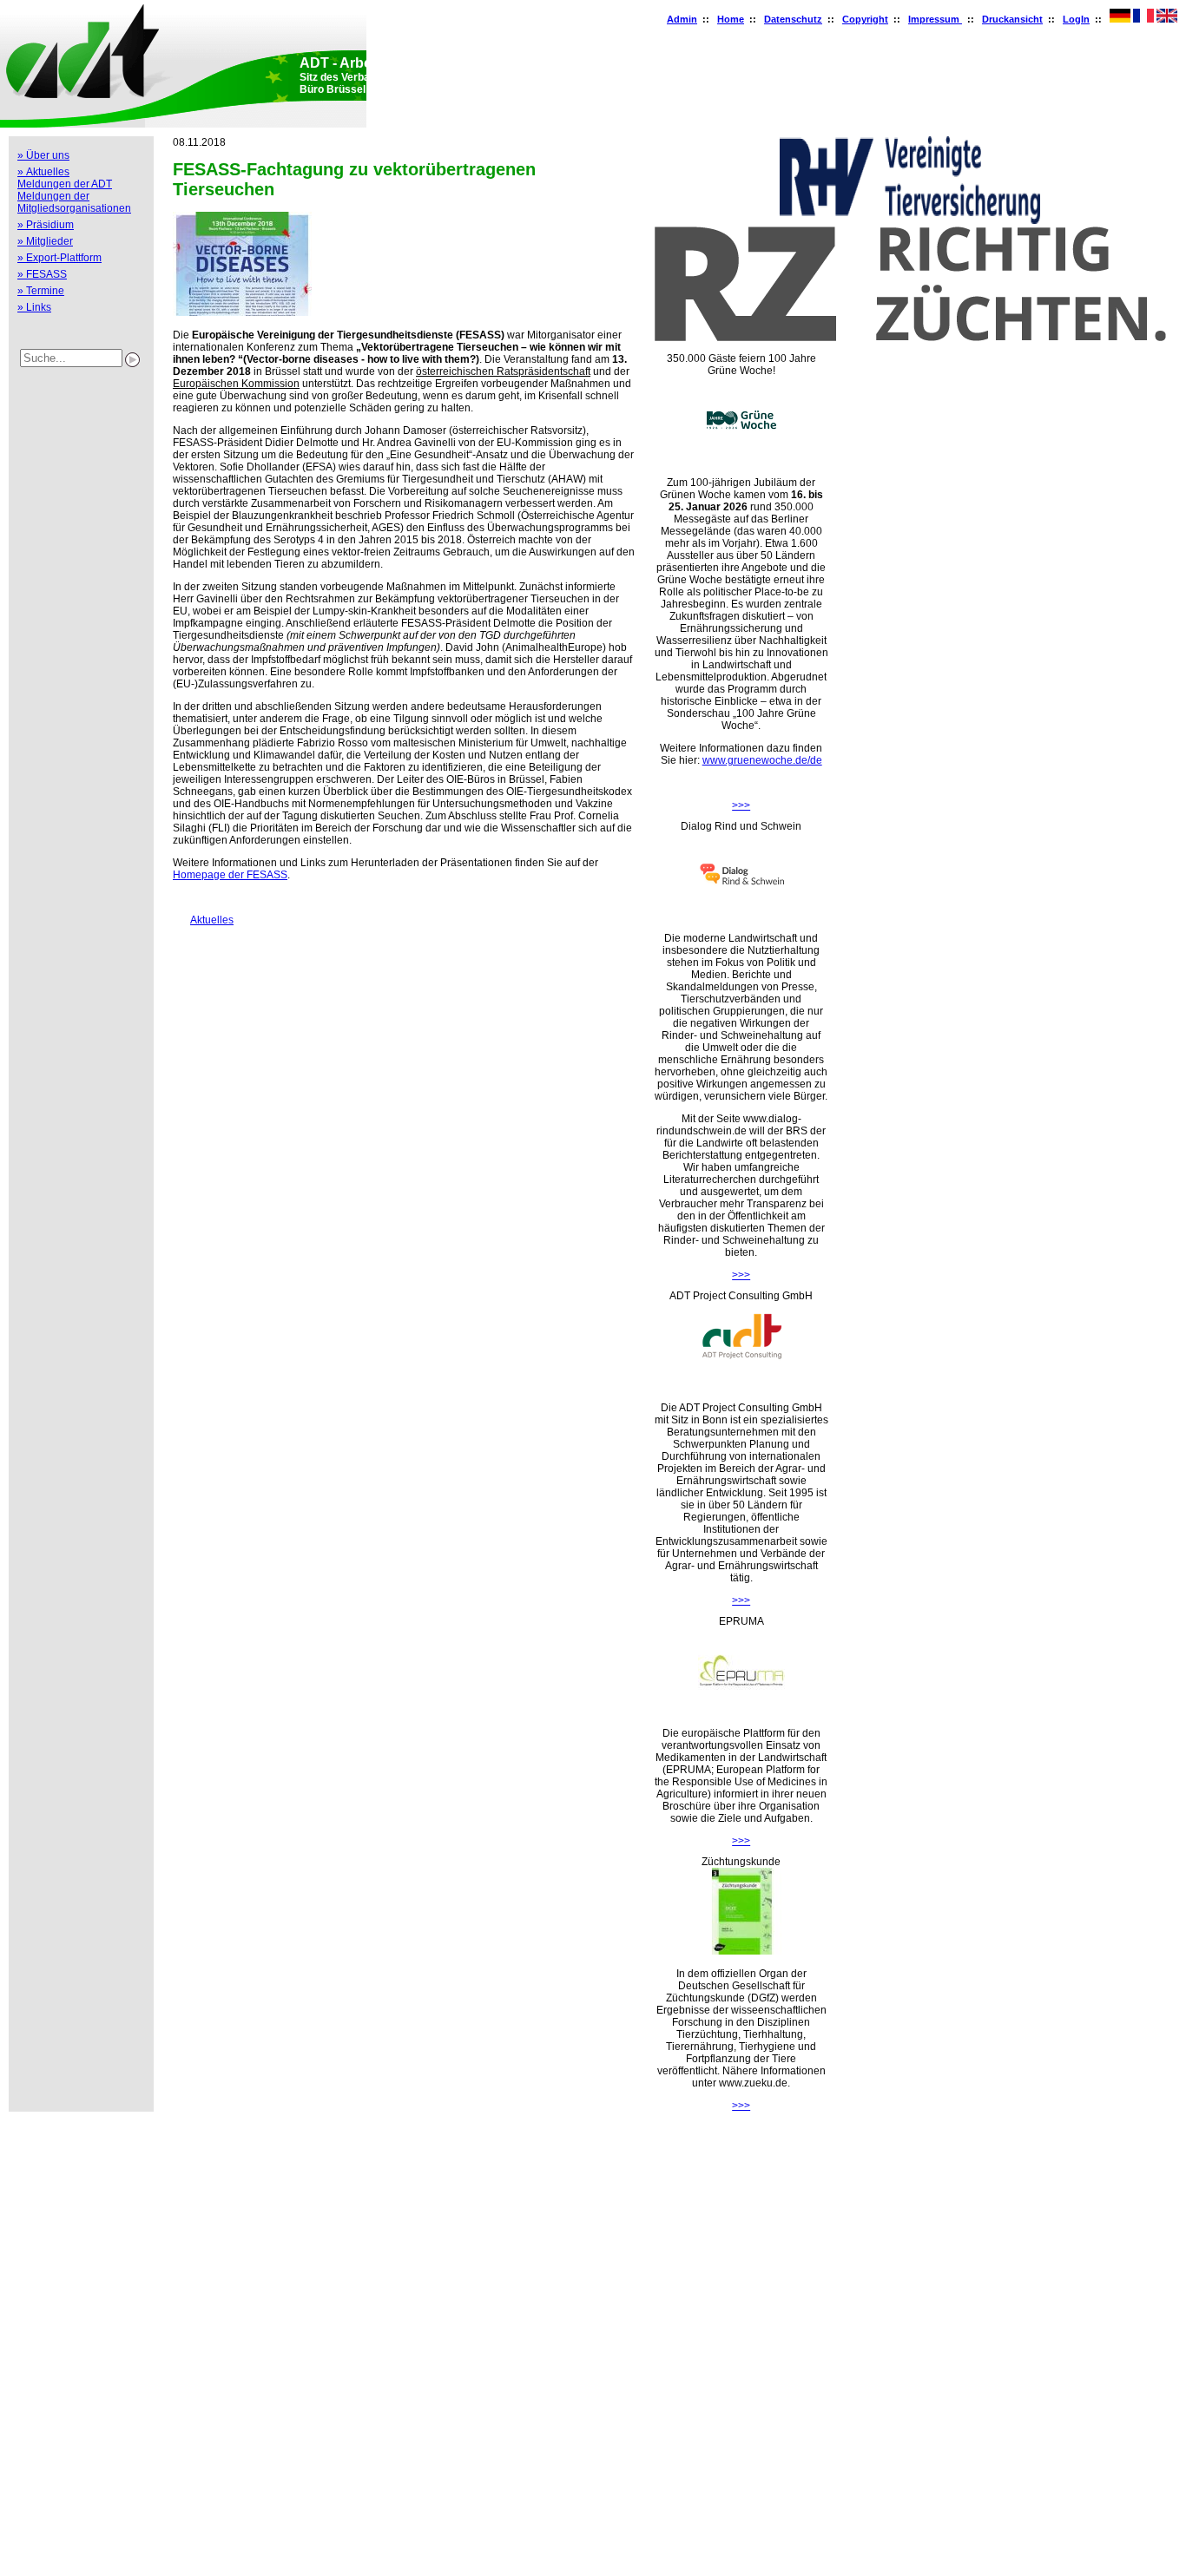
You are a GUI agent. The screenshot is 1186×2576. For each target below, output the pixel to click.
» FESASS (42, 274)
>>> (741, 805)
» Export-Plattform (59, 258)
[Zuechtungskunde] (741, 1951)
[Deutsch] (1120, 19)
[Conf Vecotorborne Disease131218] (242, 312)
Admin (682, 19)
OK (16, 2557)
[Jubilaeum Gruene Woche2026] (741, 460)
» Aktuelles (43, 172)
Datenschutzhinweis (55, 2533)
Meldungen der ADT (65, 184)
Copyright (865, 19)
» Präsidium (46, 225)
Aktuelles (203, 920)
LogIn (1076, 19)
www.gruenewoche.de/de (762, 760)
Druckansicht (1012, 19)
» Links (34, 307)
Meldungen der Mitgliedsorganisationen (74, 202)
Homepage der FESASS (230, 875)
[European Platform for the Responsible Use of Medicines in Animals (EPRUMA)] (741, 1711)
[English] (1167, 19)
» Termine (41, 291)
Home (731, 19)
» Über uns (43, 155)
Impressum (935, 19)
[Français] (1143, 19)
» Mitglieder (45, 241)
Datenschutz (793, 19)
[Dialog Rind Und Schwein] (741, 916)
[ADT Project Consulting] (741, 1385)
